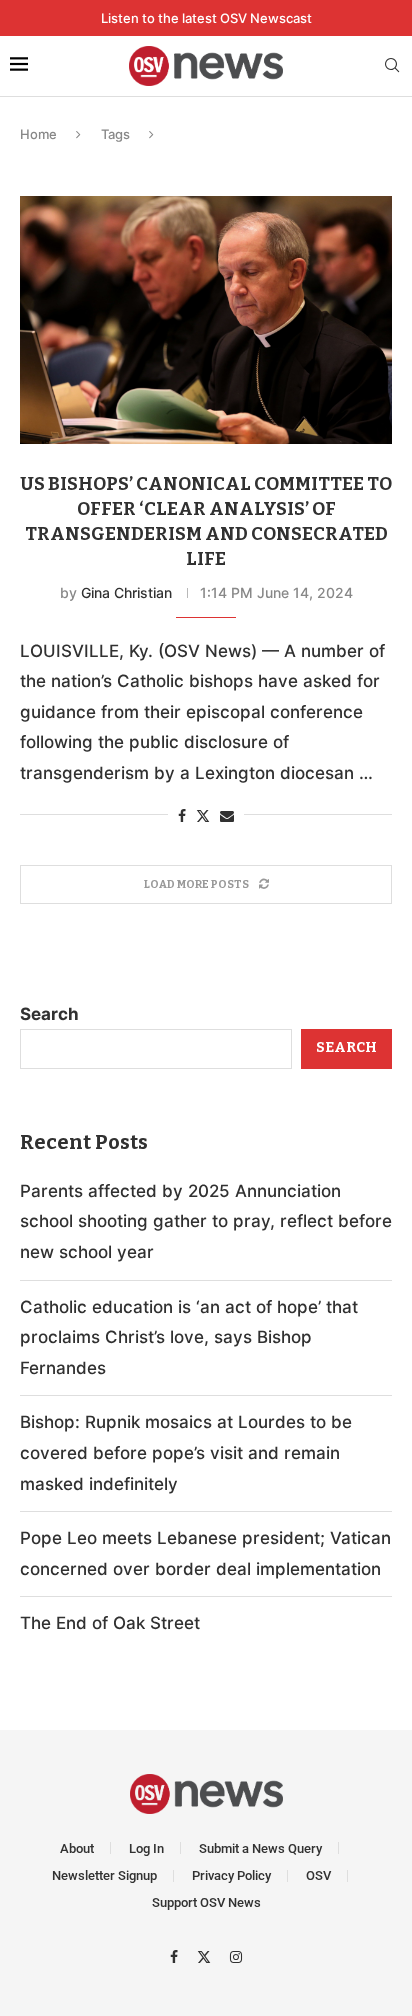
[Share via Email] (227, 815)
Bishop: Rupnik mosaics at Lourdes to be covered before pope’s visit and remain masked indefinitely (186, 1452)
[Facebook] (176, 1956)
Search (49, 1014)
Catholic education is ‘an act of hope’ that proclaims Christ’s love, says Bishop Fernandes (189, 1337)
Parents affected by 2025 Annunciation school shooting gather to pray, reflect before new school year (206, 1221)
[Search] (392, 66)
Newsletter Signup (104, 1875)
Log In (146, 1848)
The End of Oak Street (110, 1623)
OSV (318, 1875)
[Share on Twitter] (203, 815)
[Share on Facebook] (182, 815)
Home (38, 134)
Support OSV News (206, 1902)
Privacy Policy (231, 1875)
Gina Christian (126, 592)
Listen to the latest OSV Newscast (206, 18)
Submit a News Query (260, 1848)
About (77, 1848)
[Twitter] (206, 1956)
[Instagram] (236, 1956)
